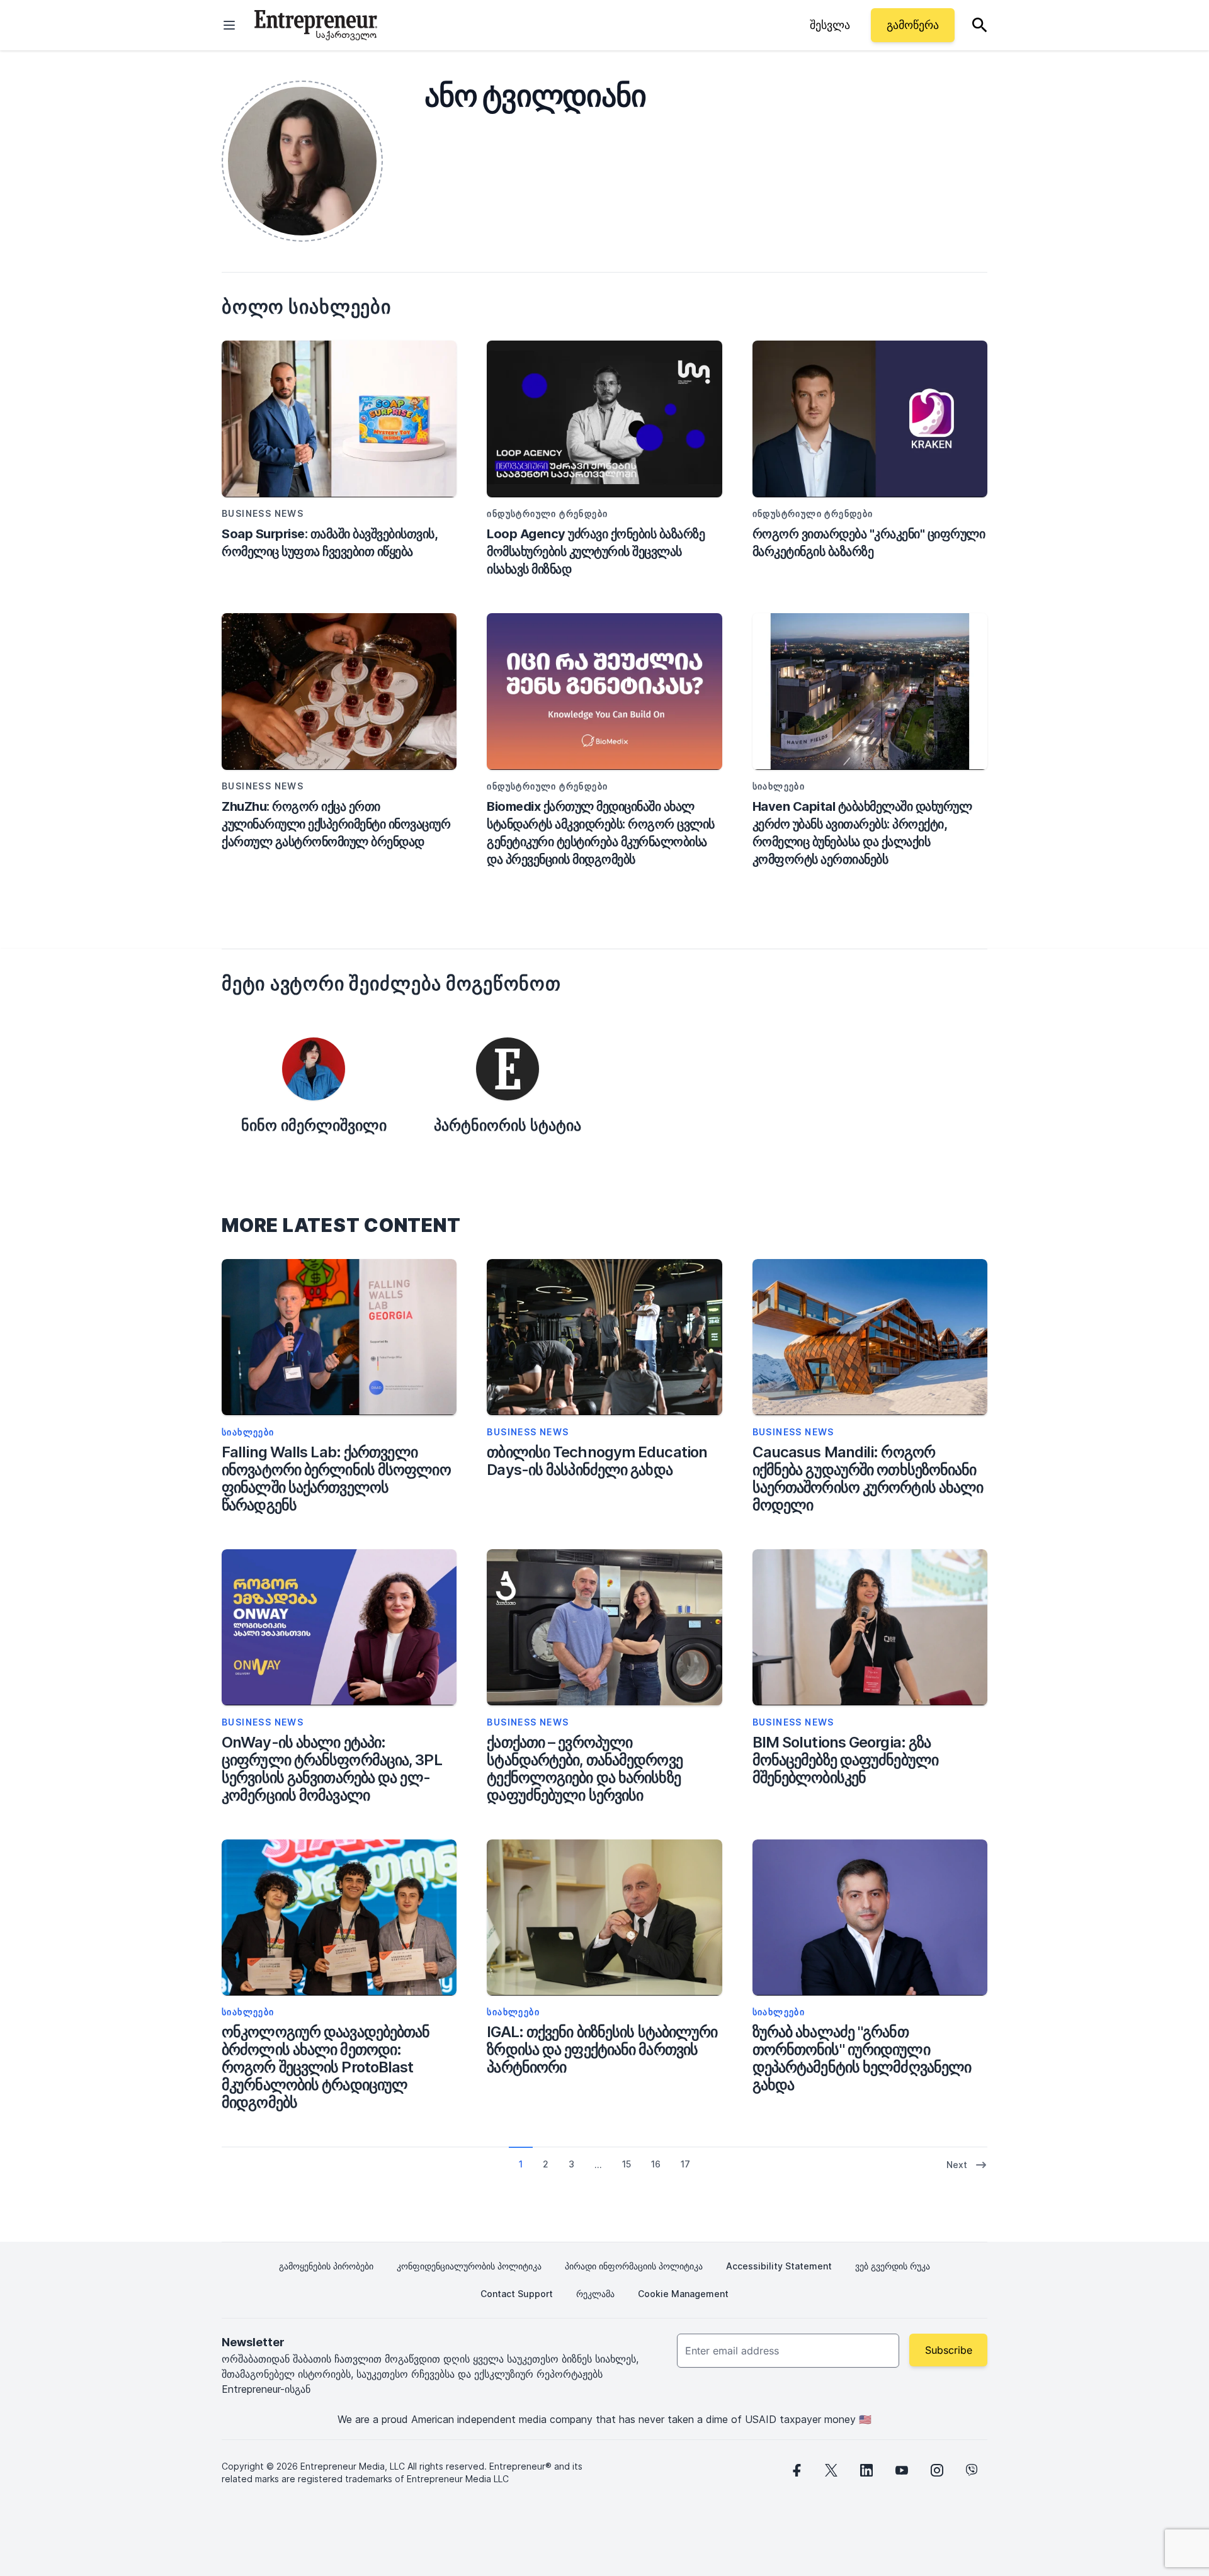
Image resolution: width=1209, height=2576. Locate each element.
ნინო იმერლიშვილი (314, 1125)
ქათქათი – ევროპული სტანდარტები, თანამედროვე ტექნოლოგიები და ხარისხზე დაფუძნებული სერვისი (584, 1769)
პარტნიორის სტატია (508, 1125)
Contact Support (517, 2294)
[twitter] (831, 2470)
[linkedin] (866, 2470)
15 (627, 2164)
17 (685, 2164)
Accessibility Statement (779, 2266)
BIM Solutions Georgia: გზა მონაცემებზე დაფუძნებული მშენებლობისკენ (845, 1760)
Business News (528, 1432)
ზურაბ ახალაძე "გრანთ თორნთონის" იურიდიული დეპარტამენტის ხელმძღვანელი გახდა (862, 2059)
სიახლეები (248, 1432)
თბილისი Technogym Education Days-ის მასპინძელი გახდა (597, 1461)
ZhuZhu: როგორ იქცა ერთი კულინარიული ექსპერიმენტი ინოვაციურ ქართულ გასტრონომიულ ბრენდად (336, 824)
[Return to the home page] (316, 25)
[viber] (972, 2470)
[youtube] (902, 2470)
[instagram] (937, 2470)
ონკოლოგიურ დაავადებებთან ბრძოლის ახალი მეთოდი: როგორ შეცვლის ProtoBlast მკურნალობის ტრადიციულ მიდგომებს (326, 2067)
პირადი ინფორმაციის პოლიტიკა (634, 2266)
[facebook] (796, 2470)
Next (957, 2165)
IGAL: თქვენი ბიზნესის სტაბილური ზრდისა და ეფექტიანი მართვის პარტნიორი (602, 2050)
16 (656, 2164)
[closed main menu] (229, 25)
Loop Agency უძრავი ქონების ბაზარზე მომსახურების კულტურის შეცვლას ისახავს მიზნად (596, 551)
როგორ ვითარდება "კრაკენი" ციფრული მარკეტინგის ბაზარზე (869, 543)
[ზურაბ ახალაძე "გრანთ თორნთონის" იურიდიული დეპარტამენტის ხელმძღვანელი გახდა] (870, 1918)
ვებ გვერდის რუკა (893, 2266)
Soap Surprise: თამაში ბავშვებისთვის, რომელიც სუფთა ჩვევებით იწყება (329, 543)
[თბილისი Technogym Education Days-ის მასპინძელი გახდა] (604, 1337)
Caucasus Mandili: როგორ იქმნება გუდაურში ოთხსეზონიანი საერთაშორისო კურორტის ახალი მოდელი (868, 1479)
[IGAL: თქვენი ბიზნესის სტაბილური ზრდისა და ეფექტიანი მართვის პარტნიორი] (604, 1918)
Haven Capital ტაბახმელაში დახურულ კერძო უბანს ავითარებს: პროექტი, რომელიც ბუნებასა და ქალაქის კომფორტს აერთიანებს (862, 833)
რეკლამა (595, 2294)
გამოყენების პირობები (326, 2266)
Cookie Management (683, 2294)
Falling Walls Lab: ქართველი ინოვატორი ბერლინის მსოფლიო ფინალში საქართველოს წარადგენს (336, 1479)
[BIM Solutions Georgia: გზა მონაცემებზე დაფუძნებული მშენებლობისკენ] (870, 1628)
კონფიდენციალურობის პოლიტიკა (469, 2266)
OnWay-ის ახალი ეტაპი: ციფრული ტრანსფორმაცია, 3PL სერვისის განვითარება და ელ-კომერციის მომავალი (332, 1769)
